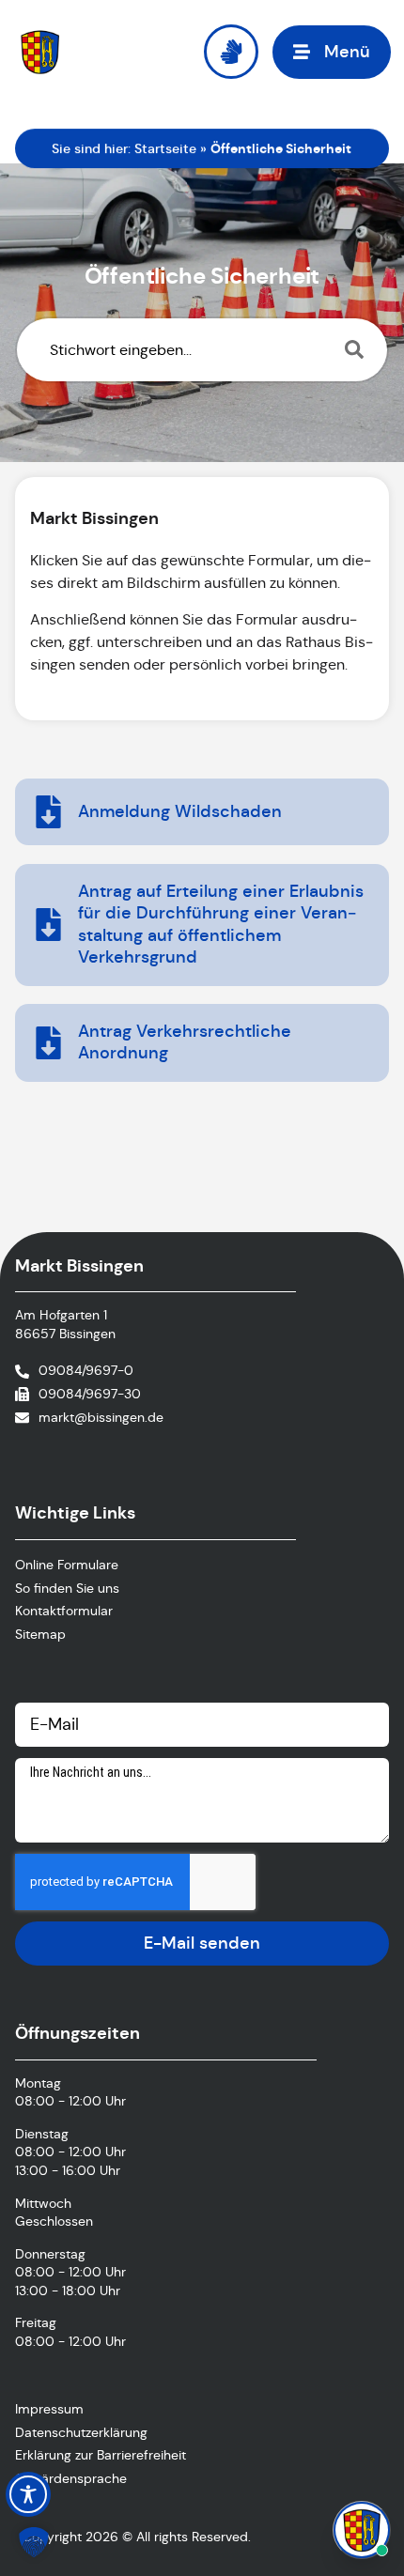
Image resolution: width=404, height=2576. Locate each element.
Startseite (165, 148)
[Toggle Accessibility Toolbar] (28, 2494)
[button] (332, 52)
